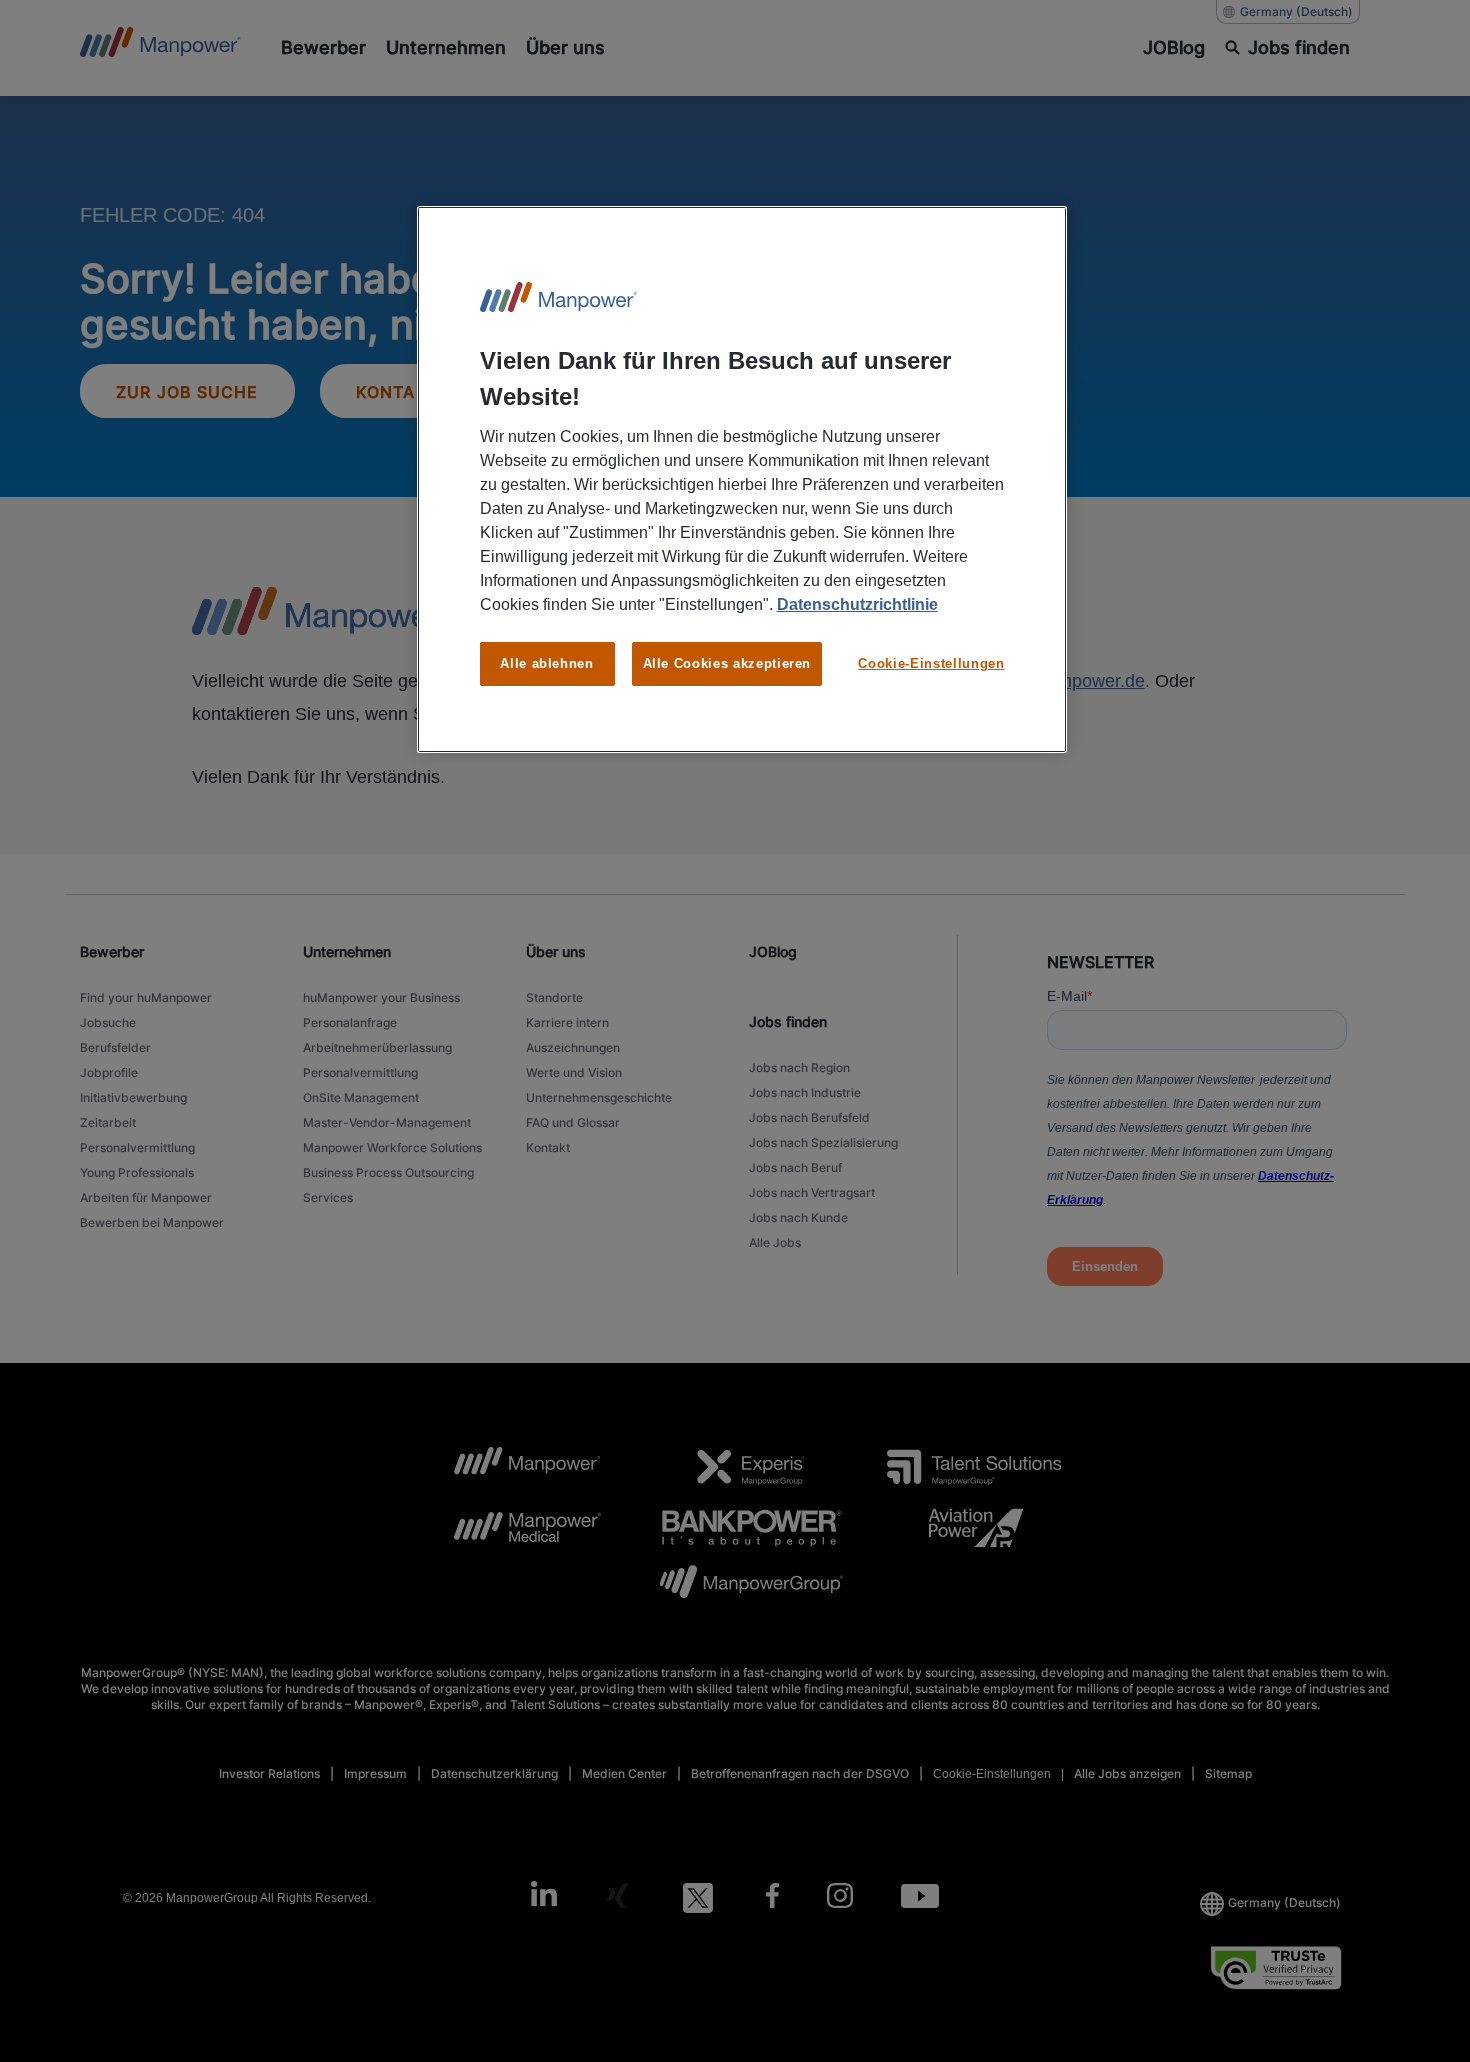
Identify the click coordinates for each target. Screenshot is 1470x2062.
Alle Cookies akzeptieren (727, 663)
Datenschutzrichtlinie (857, 604)
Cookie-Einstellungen (931, 663)
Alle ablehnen (546, 663)
